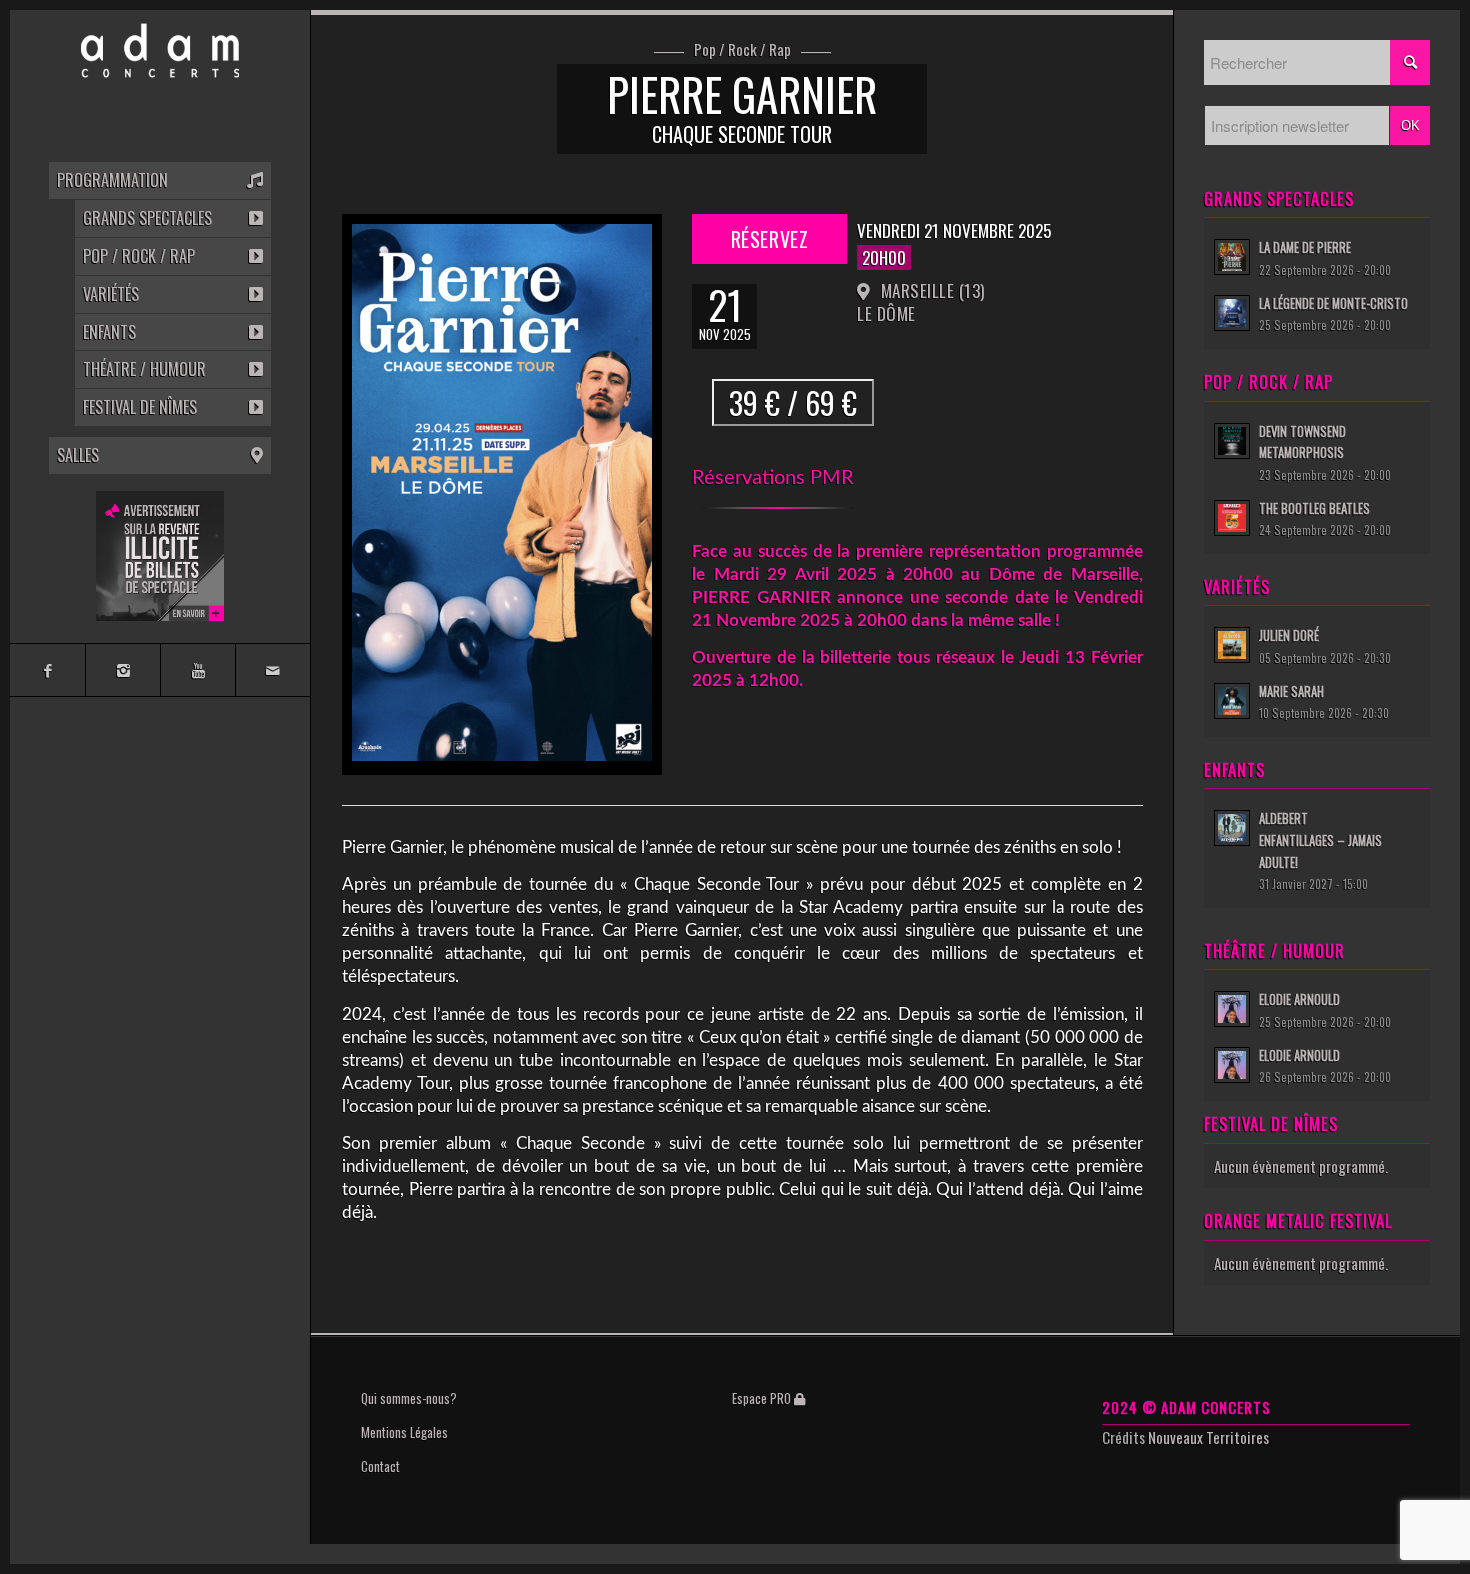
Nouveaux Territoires (1208, 1437)
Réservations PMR (773, 478)
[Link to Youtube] (197, 670)
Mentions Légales (404, 1432)
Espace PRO (763, 1398)
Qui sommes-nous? (409, 1398)
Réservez (769, 244)
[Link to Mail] (272, 670)
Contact (380, 1466)
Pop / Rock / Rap (742, 50)
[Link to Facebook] (47, 670)
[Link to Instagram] (122, 670)
